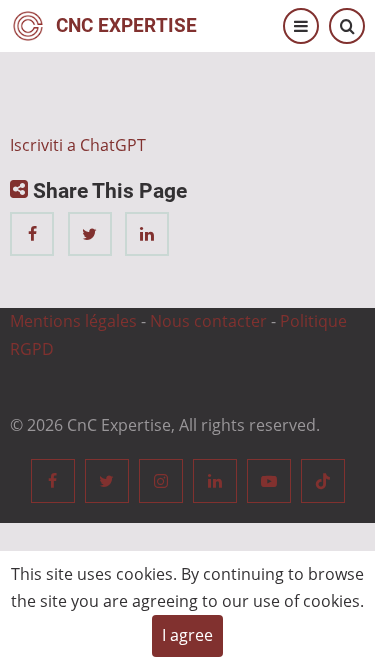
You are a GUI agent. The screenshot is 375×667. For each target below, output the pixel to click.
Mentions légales (73, 321)
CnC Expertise (126, 25)
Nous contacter (208, 321)
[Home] (28, 24)
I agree (187, 635)
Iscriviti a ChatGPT (78, 145)
